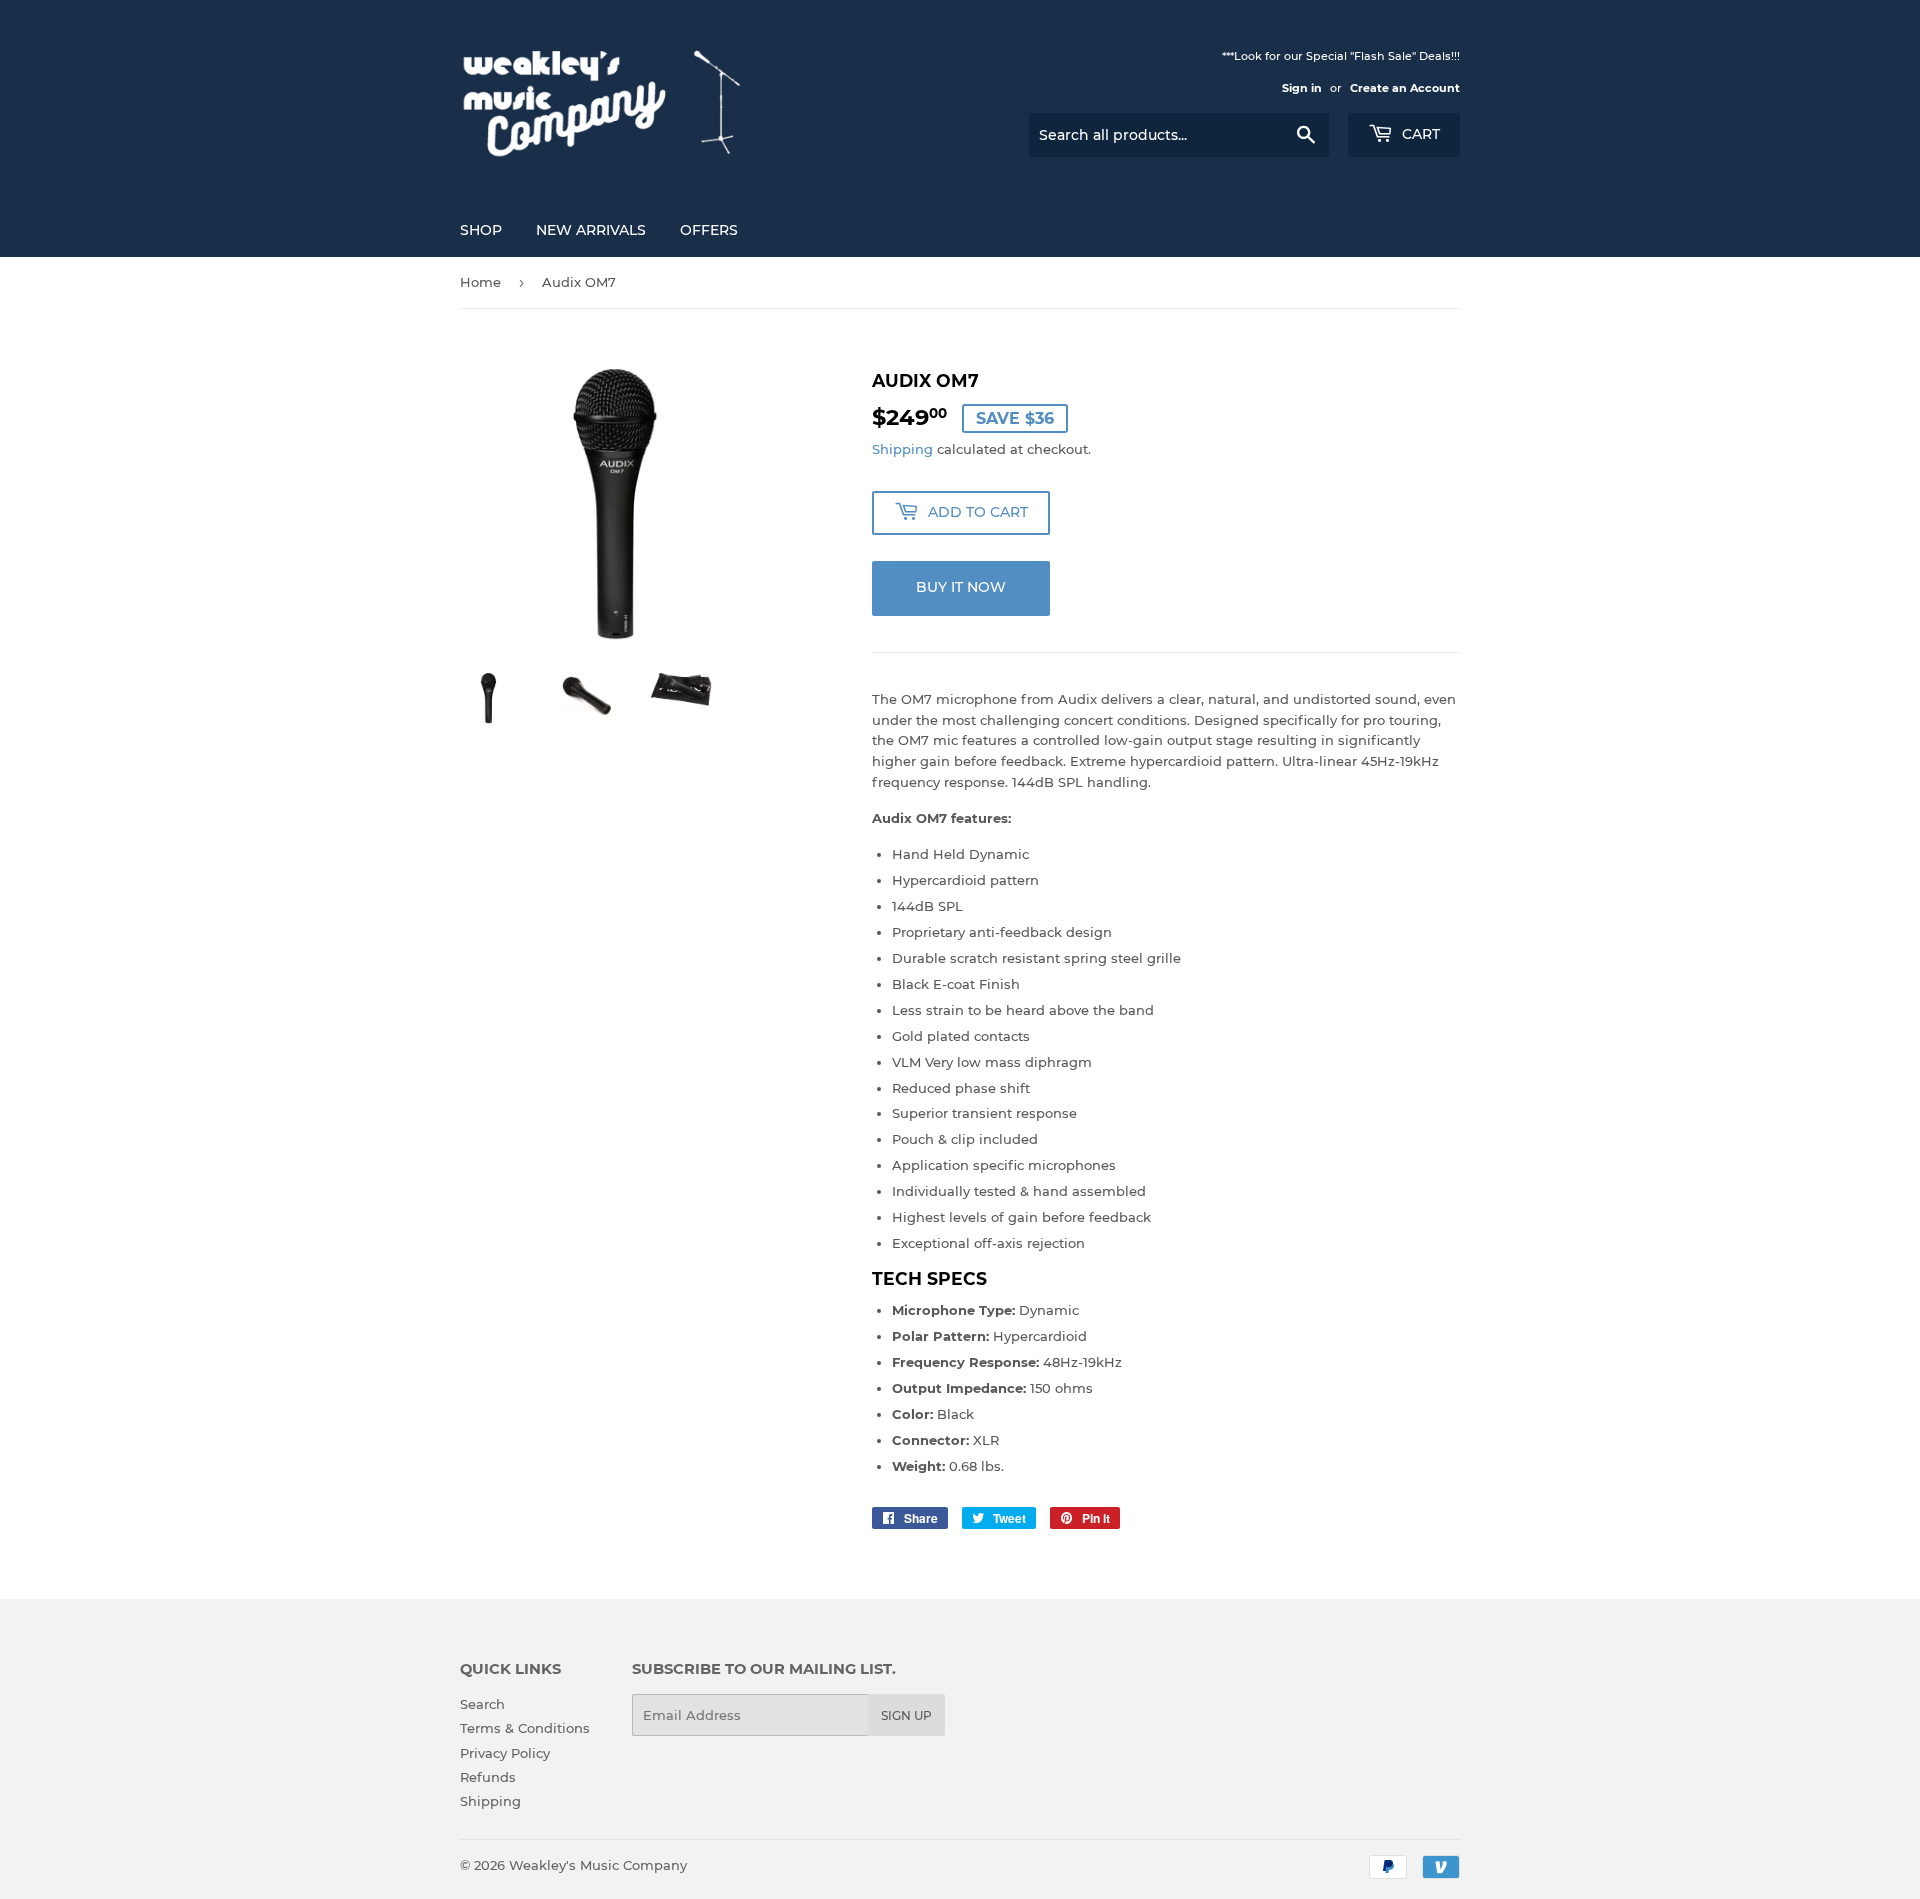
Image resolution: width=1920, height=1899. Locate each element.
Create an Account (1405, 88)
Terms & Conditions (525, 1728)
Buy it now (961, 587)
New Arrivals (591, 230)
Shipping (902, 449)
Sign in (1302, 88)
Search (482, 1704)
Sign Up (906, 1715)
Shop (481, 230)
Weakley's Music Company (598, 1865)
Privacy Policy (505, 1753)
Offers (709, 230)
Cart (1419, 134)
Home (480, 282)
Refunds (488, 1777)
